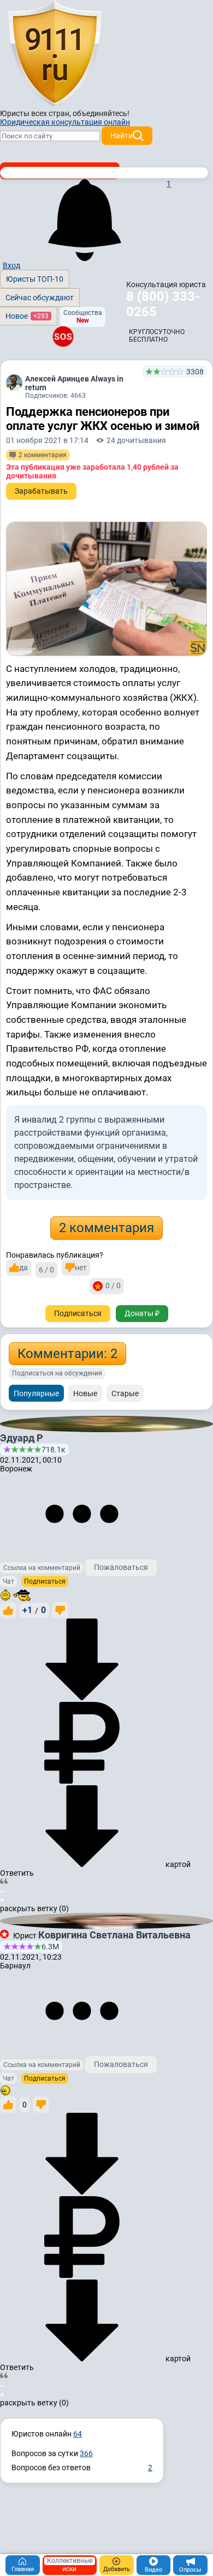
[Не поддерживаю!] (60, 1610)
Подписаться (78, 1313)
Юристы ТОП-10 (35, 279)
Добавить (117, 2569)
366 (86, 2453)
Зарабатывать (41, 491)
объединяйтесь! (101, 113)
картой (177, 1864)
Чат (8, 1581)
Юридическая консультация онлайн (65, 122)
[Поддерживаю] (8, 1610)
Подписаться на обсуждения (57, 1373)
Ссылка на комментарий (42, 1568)
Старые (125, 1393)
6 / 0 (46, 1270)
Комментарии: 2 (67, 1354)
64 (78, 2434)
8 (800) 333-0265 (163, 304)
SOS (63, 336)
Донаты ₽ (142, 1313)
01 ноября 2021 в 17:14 (47, 440)
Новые (85, 1393)
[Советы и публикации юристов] (55, 54)
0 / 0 (113, 1286)
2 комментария (106, 1228)
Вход (11, 265)
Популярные (36, 1393)
